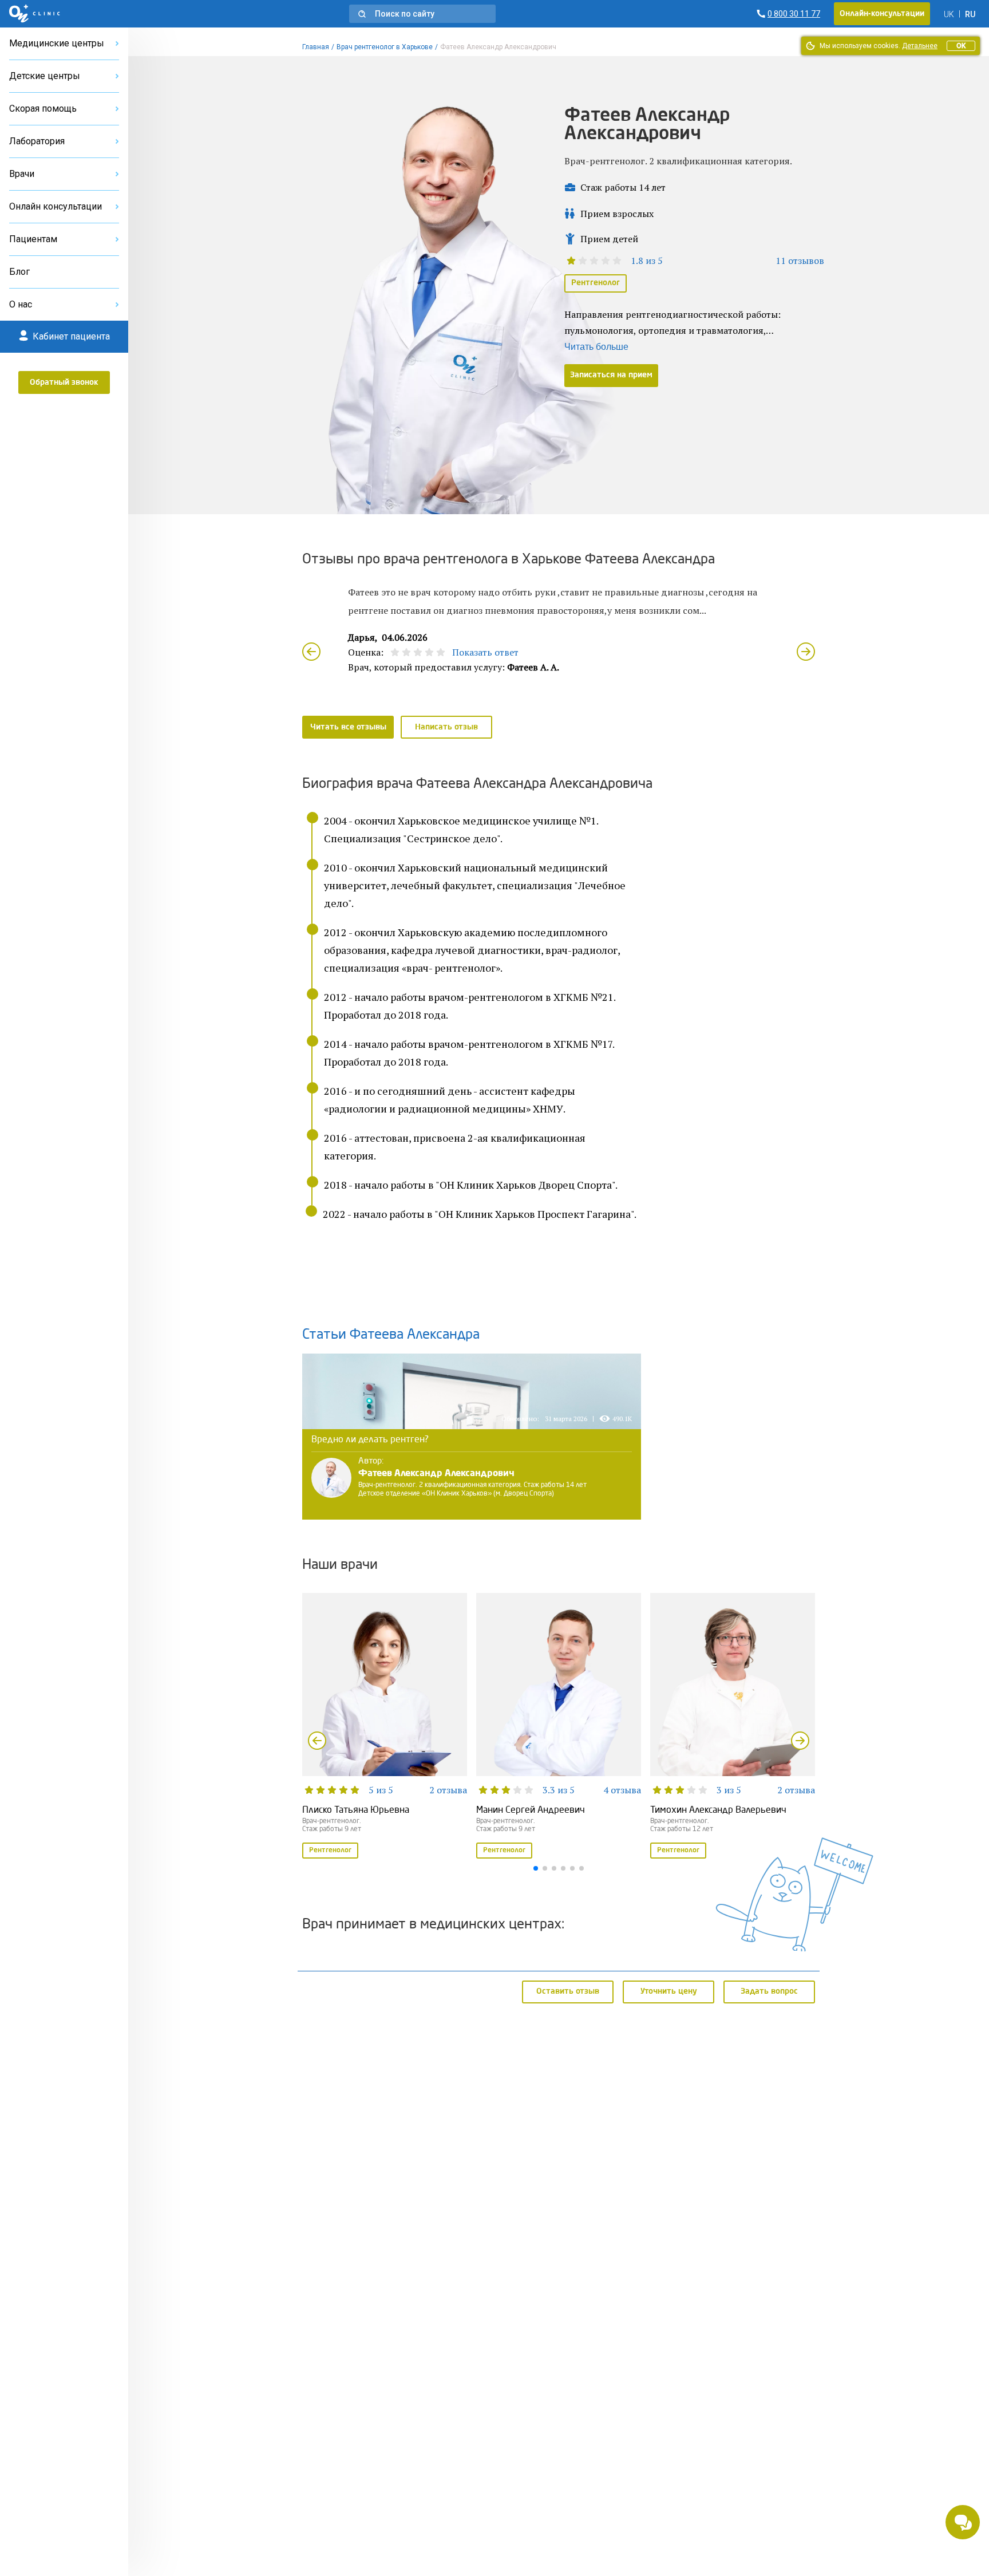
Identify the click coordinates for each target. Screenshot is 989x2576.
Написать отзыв (446, 727)
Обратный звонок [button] (64, 382)
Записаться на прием (611, 375)
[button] (422, 14)
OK (961, 46)
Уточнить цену (669, 1991)
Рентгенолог (596, 283)
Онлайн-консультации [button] (882, 14)
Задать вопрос (769, 1991)
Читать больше (596, 347)
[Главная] (35, 14)
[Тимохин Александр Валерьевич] (733, 1727)
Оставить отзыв (568, 1991)
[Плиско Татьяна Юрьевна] (385, 1727)
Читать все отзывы (348, 727)
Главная (316, 47)
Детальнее (920, 46)
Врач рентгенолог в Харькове (385, 47)
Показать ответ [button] (485, 652)
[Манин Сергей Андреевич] (559, 1727)
